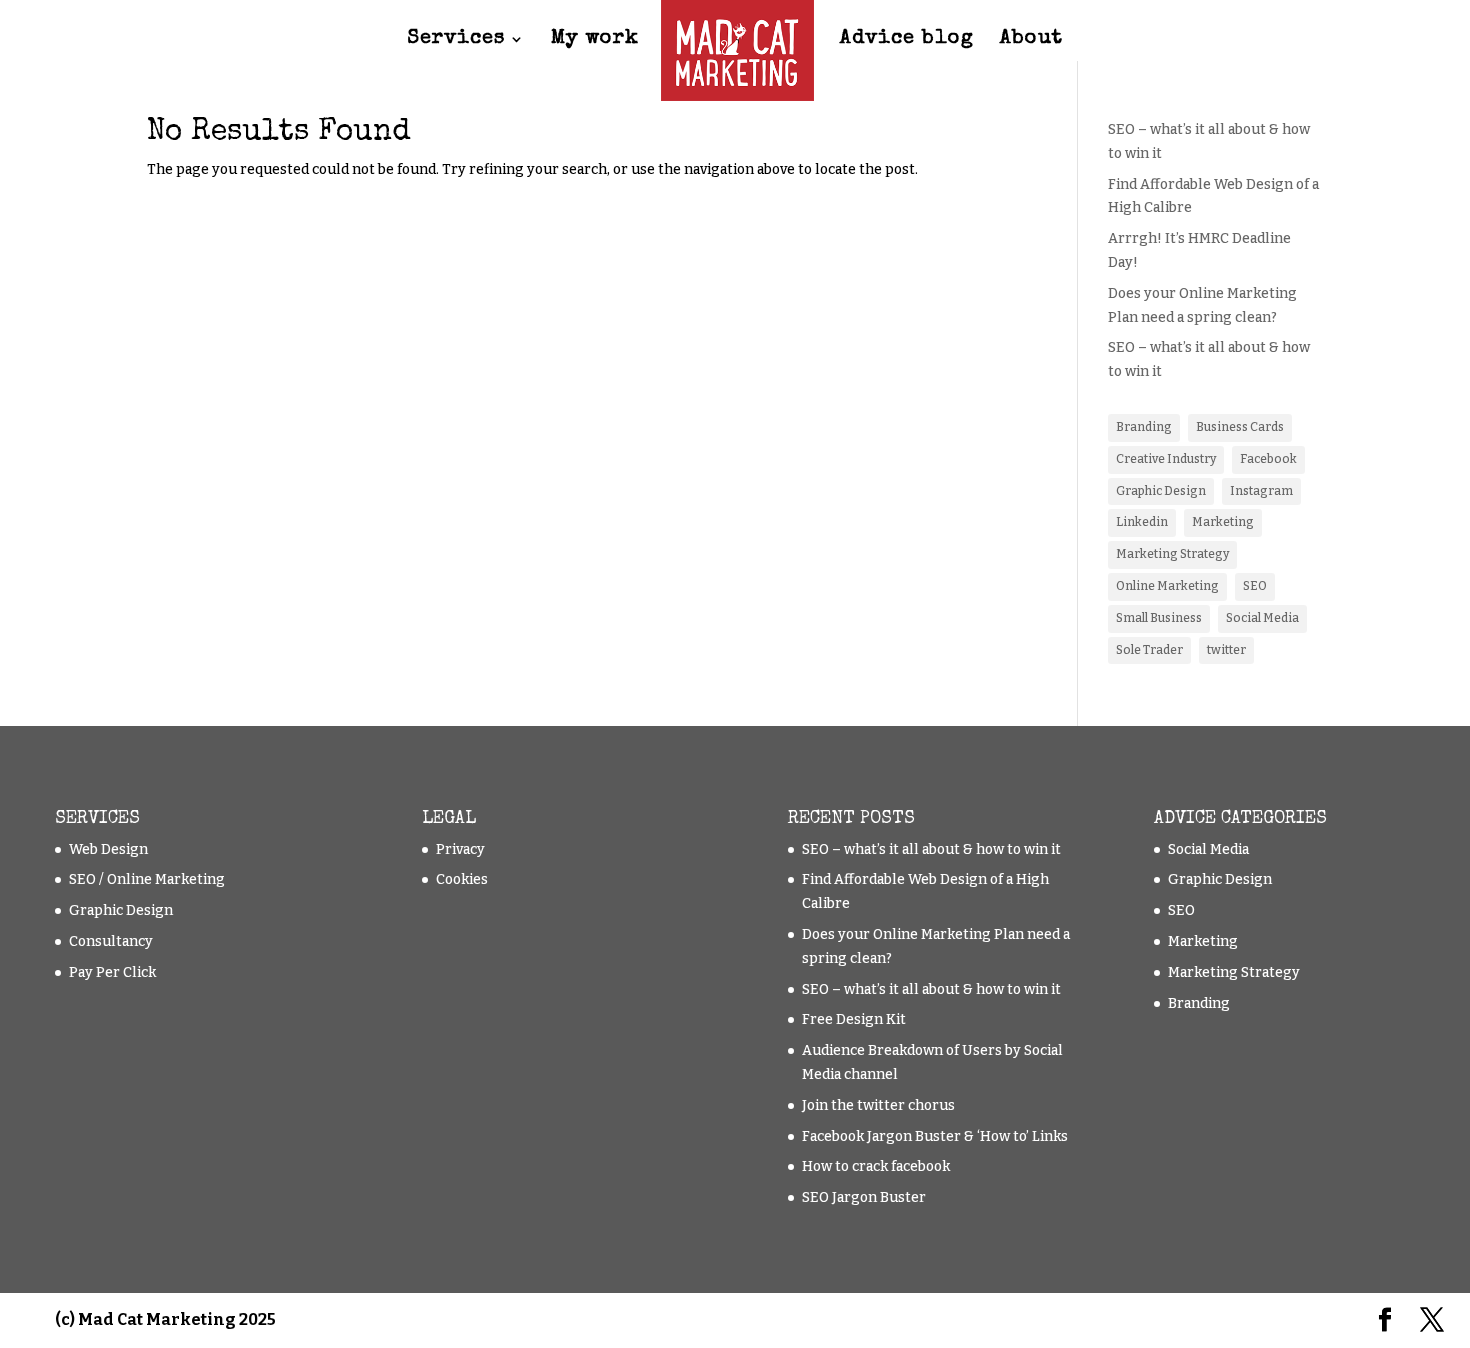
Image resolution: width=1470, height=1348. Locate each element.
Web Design (108, 849)
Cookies (462, 879)
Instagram (1261, 491)
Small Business (1159, 618)
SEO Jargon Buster (864, 1197)
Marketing (1223, 522)
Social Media (1262, 618)
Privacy (460, 849)
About (1031, 40)
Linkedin (1142, 522)
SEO (1255, 586)
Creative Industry (1166, 459)
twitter (1226, 650)
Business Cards (1240, 427)
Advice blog (907, 40)
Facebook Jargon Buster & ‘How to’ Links (935, 1136)
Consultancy (111, 941)
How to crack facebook (876, 1166)
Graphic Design (1161, 491)
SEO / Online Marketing (147, 879)
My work (595, 40)
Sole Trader (1149, 650)
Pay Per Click (112, 972)
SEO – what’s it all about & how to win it (931, 849)
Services (456, 40)
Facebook (1268, 459)
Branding (1144, 427)
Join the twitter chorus (878, 1105)
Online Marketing (1167, 586)
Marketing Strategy (1172, 554)
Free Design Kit (854, 1019)
